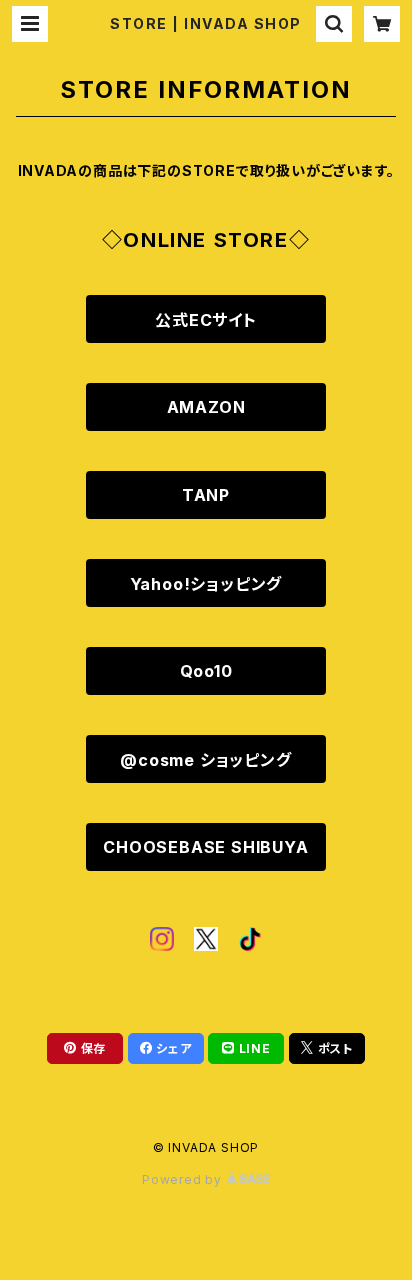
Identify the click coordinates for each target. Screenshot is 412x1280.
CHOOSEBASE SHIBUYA (205, 847)
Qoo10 (206, 671)
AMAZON (206, 407)
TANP (206, 495)
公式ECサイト (206, 320)
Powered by (184, 1179)
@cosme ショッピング (205, 760)
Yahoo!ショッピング (206, 584)
